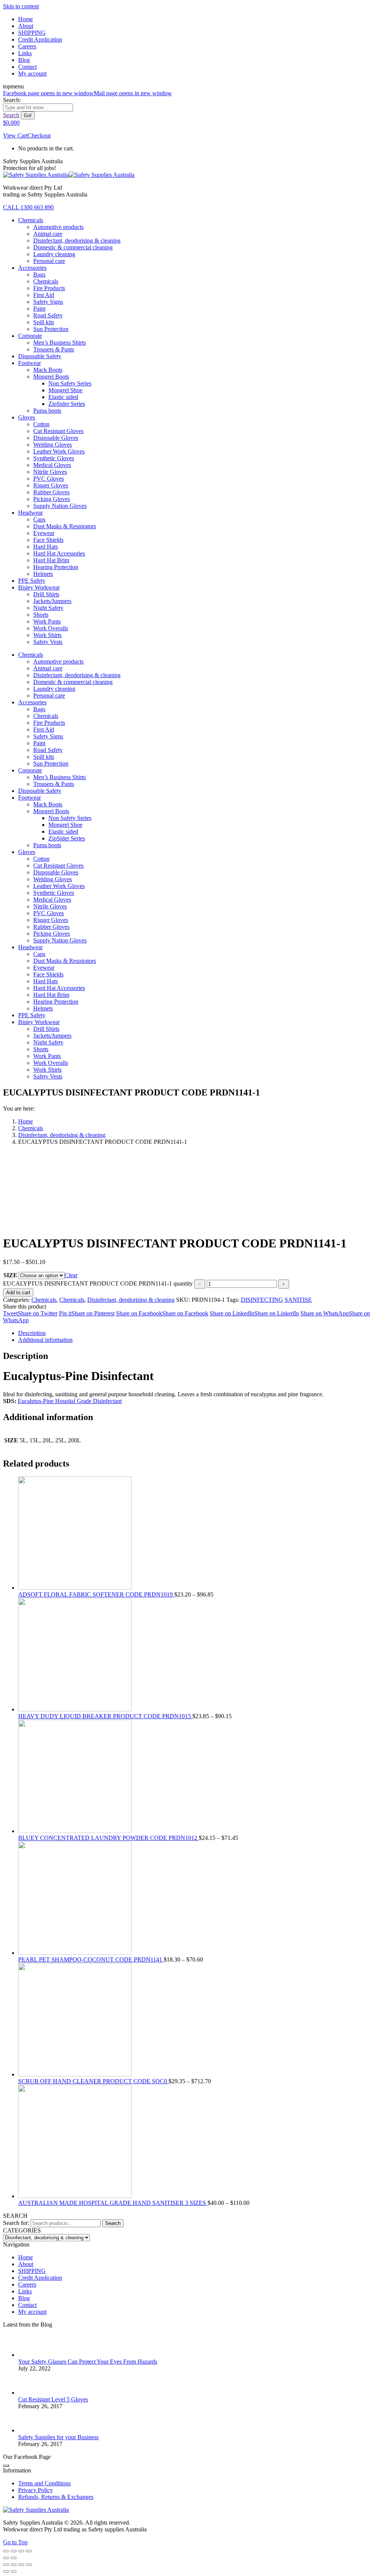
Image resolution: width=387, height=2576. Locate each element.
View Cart (15, 135)
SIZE (10, 1275)
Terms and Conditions (44, 2483)
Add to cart (18, 1293)
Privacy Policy (36, 2490)
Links (25, 2291)
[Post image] (29, 2355)
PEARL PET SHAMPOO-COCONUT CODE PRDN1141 (91, 1959)
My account (32, 2312)
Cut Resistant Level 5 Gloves (53, 2399)
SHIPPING (32, 2271)
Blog (24, 2298)
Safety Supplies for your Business (58, 2437)
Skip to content (21, 6)
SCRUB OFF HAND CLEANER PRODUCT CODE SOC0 (93, 2081)
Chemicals (44, 1300)
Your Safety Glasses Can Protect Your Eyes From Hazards (88, 2362)
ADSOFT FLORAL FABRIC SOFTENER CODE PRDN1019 (96, 1594)
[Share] (14, 2551)
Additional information (45, 1340)
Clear (71, 1275)
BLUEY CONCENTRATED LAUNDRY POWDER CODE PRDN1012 (108, 1838)
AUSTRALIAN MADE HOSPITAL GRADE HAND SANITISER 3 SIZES (113, 2203)
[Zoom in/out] (29, 2551)
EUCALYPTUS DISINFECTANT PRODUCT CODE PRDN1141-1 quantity (98, 1283)
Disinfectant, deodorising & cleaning (131, 1300)
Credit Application (40, 2278)
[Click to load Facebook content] (6, 2466)
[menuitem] (26, 19)
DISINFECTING (262, 1300)
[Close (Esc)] (6, 2551)
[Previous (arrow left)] (6, 2558)
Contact (27, 2305)
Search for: (16, 2223)
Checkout (39, 135)
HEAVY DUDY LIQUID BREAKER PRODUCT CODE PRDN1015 (105, 1716)
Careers (27, 2284)
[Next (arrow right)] (14, 2558)
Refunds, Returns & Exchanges (56, 2497)
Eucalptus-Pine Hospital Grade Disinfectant (70, 1401)
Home (26, 2257)
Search (113, 2223)
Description (32, 1333)
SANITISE (298, 1300)
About (26, 2264)
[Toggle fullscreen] (21, 2551)
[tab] (201, 1333)
